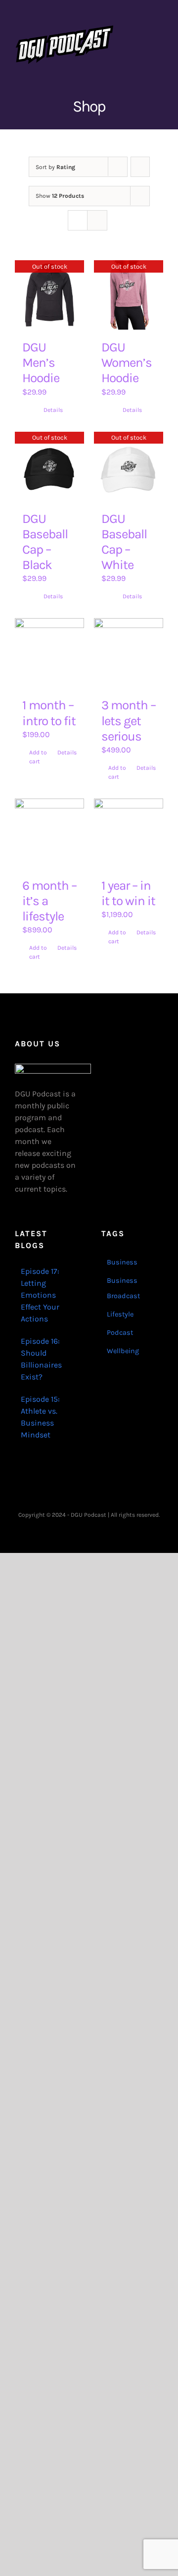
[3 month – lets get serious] (129, 653)
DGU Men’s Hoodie (41, 363)
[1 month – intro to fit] (49, 653)
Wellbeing (123, 1351)
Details (53, 410)
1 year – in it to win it (128, 893)
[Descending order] (140, 167)
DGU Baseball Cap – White (124, 542)
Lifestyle (120, 1314)
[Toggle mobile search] (141, 30)
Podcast (120, 1333)
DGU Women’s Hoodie (127, 363)
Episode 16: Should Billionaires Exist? (41, 1359)
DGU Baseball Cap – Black (45, 542)
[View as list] (97, 220)
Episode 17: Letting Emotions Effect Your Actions (40, 1295)
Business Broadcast (123, 1288)
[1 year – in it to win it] (129, 833)
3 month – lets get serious (129, 720)
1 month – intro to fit (49, 713)
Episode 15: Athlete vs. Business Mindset (40, 1417)
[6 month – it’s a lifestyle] (49, 833)
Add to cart (38, 757)
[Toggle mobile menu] (159, 30)
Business (122, 1262)
